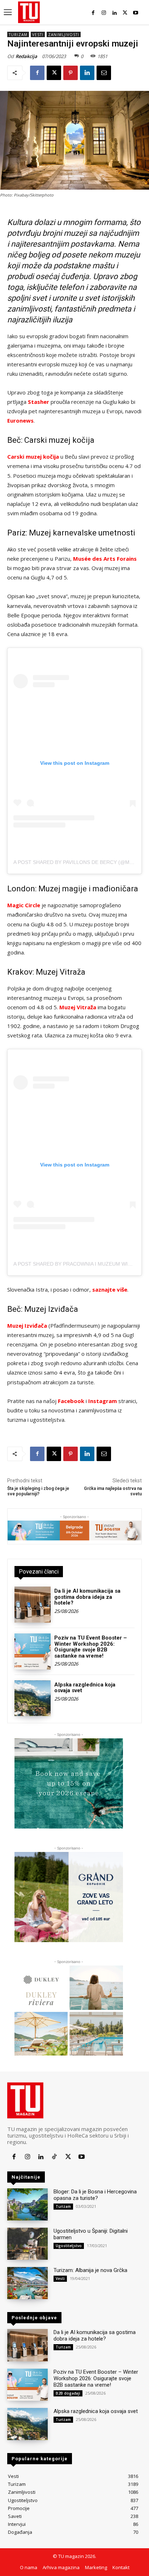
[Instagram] (104, 13)
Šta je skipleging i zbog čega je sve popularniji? (38, 1491)
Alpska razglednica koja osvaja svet (85, 1688)
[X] (125, 13)
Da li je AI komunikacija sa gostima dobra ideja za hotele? (87, 1597)
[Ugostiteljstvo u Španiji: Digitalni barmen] (27, 2244)
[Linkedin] (114, 13)
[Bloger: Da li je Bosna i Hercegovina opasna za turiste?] (27, 2204)
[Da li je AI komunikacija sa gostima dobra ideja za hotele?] (33, 1605)
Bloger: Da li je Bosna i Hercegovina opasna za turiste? (95, 2195)
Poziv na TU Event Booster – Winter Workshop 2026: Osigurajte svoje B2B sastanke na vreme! (91, 1647)
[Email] (104, 73)
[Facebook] (93, 13)
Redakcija (26, 56)
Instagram (103, 1401)
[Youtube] (136, 13)
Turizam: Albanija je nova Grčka (90, 2270)
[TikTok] (54, 2157)
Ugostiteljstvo (69, 2246)
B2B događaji (68, 2393)
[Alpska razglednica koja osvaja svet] (33, 1698)
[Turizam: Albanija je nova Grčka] (27, 2283)
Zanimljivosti (64, 35)
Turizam (18, 35)
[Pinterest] (71, 73)
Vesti (38, 35)
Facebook (71, 1401)
